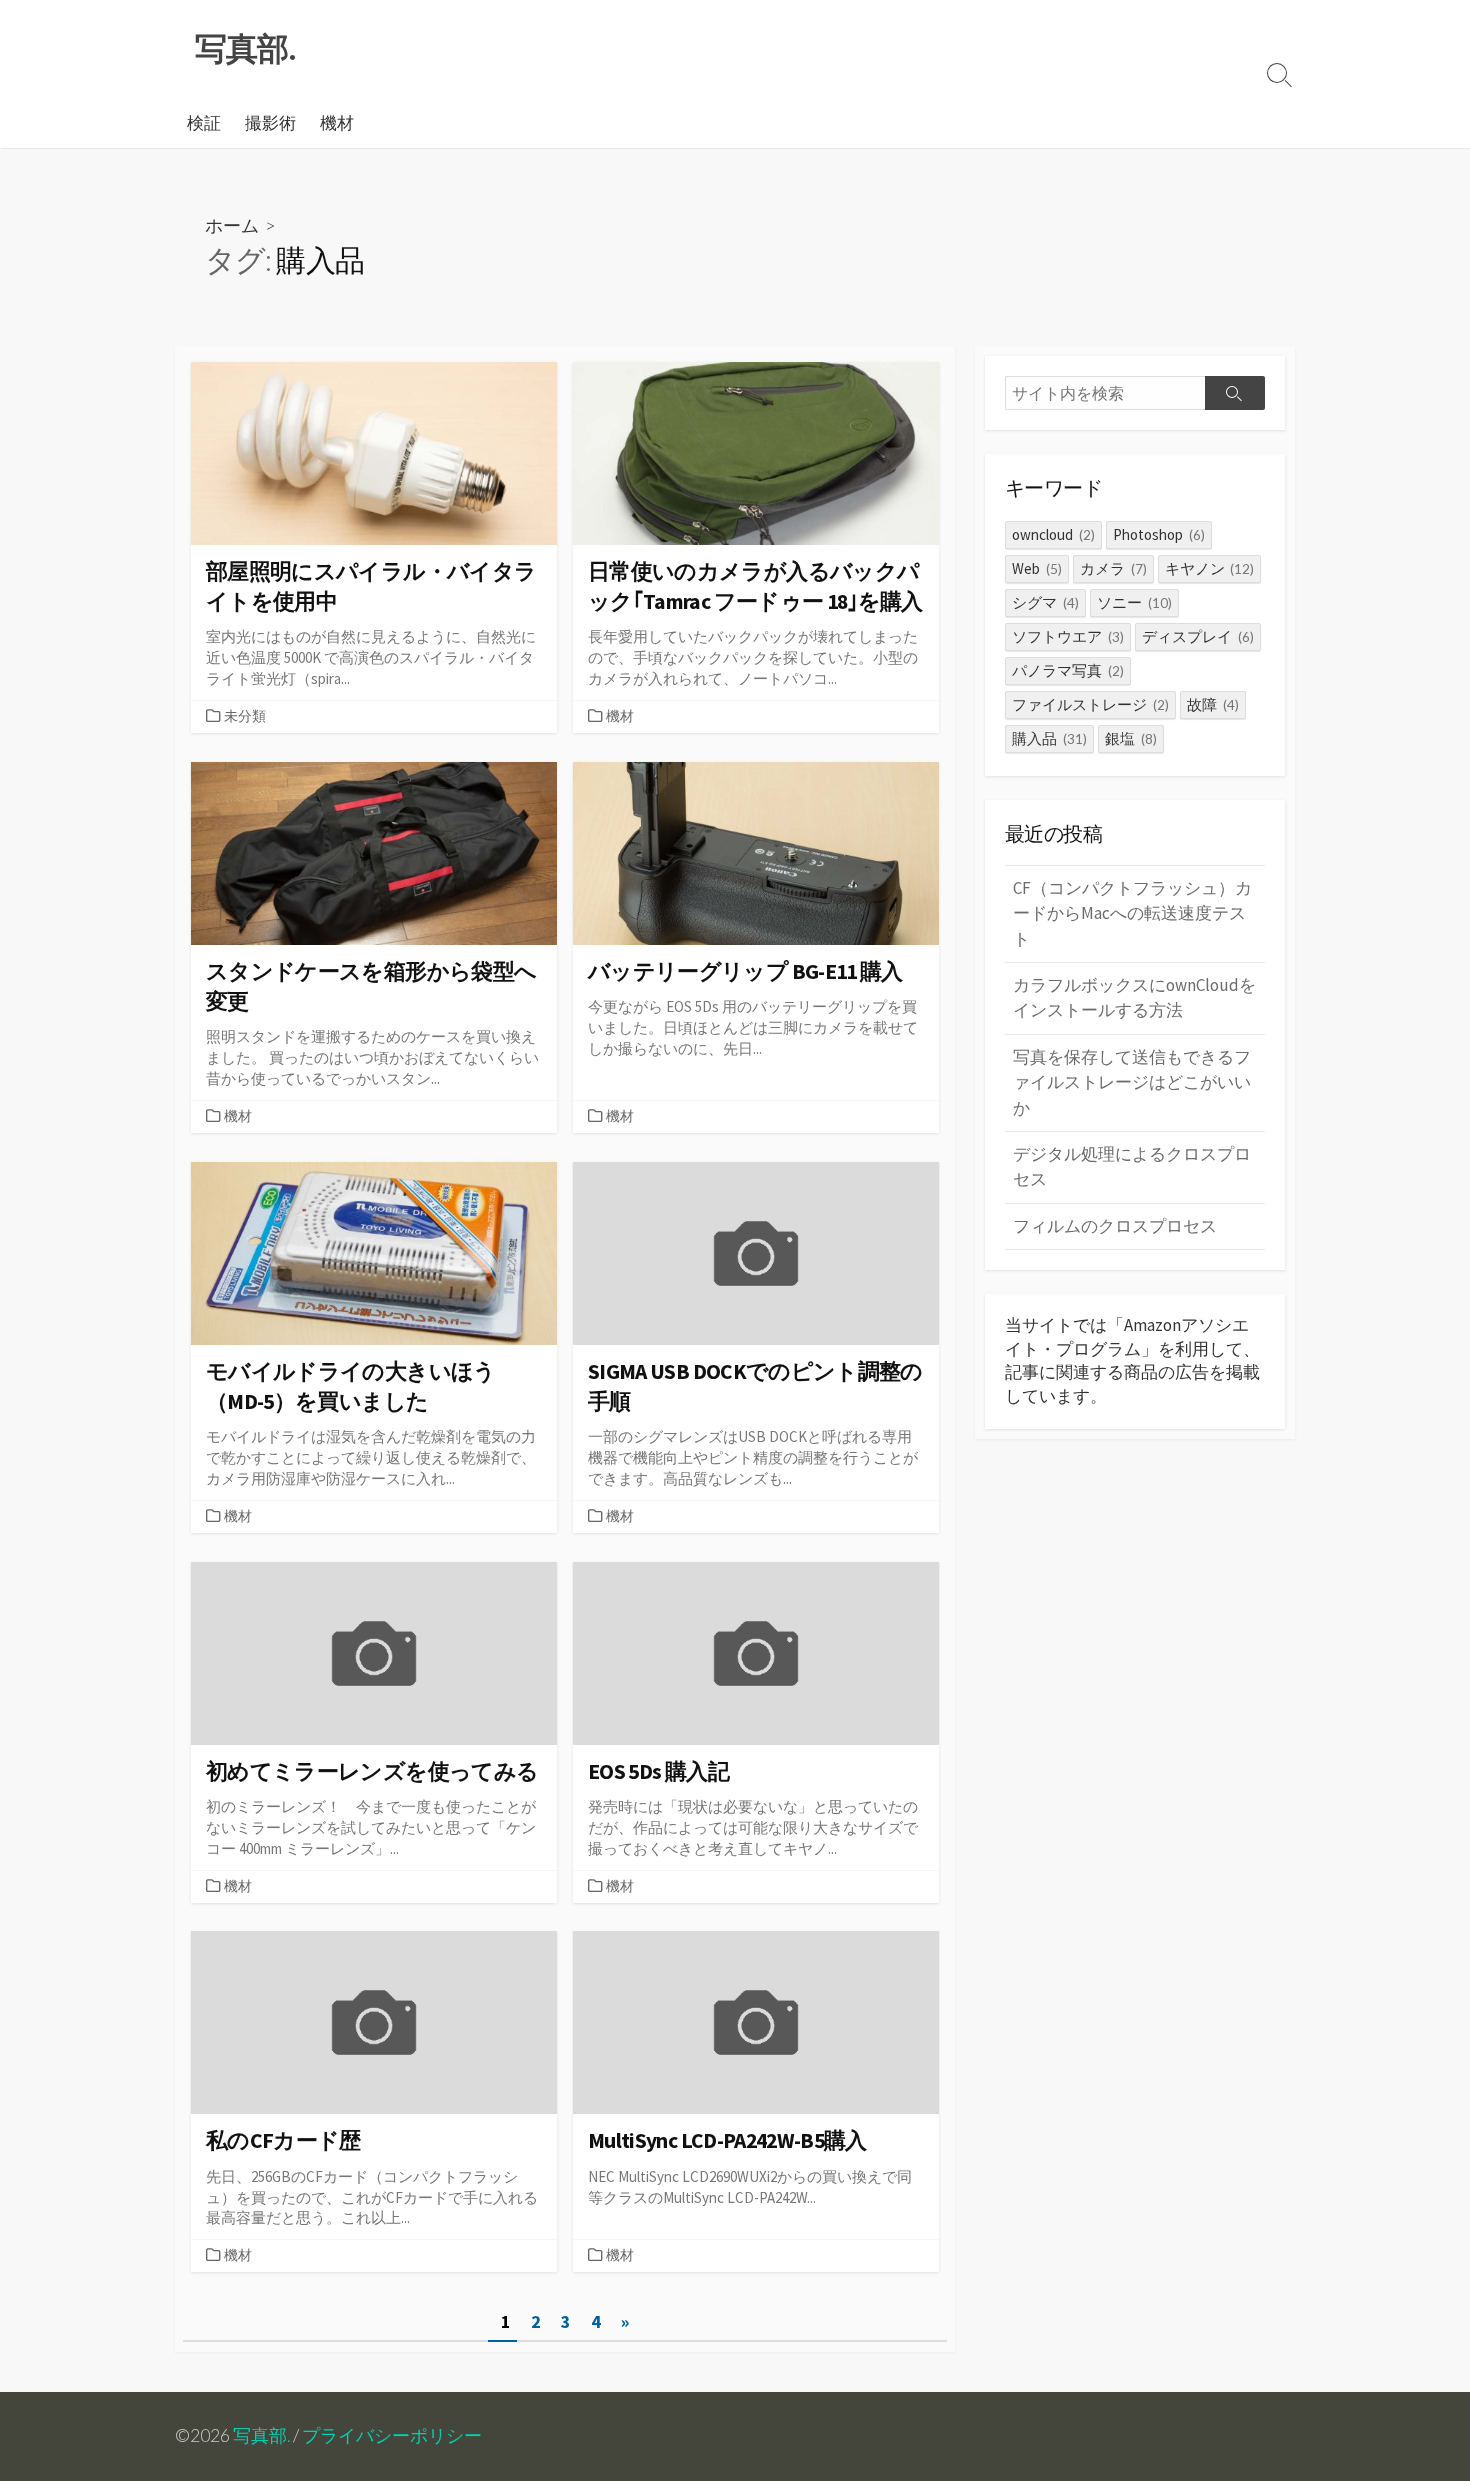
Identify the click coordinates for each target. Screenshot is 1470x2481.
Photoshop (1159, 534)
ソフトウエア (1068, 636)
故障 (1213, 704)
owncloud (1053, 534)
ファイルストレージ (1090, 704)
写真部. (261, 2435)
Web (1037, 568)
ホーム (232, 225)
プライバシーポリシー (392, 2435)
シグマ (1045, 602)
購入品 (1049, 738)
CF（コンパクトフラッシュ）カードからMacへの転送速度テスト (1132, 913)
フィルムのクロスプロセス (1115, 1226)
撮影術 (270, 123)
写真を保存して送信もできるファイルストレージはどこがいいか (1132, 1082)
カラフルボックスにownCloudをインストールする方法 (1134, 997)
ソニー (1134, 602)
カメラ (1113, 568)
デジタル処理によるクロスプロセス (1132, 1166)
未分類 (245, 716)
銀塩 (1131, 738)
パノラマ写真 (1068, 670)
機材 (337, 123)
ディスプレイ (1198, 636)
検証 (204, 123)
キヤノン (1210, 568)
